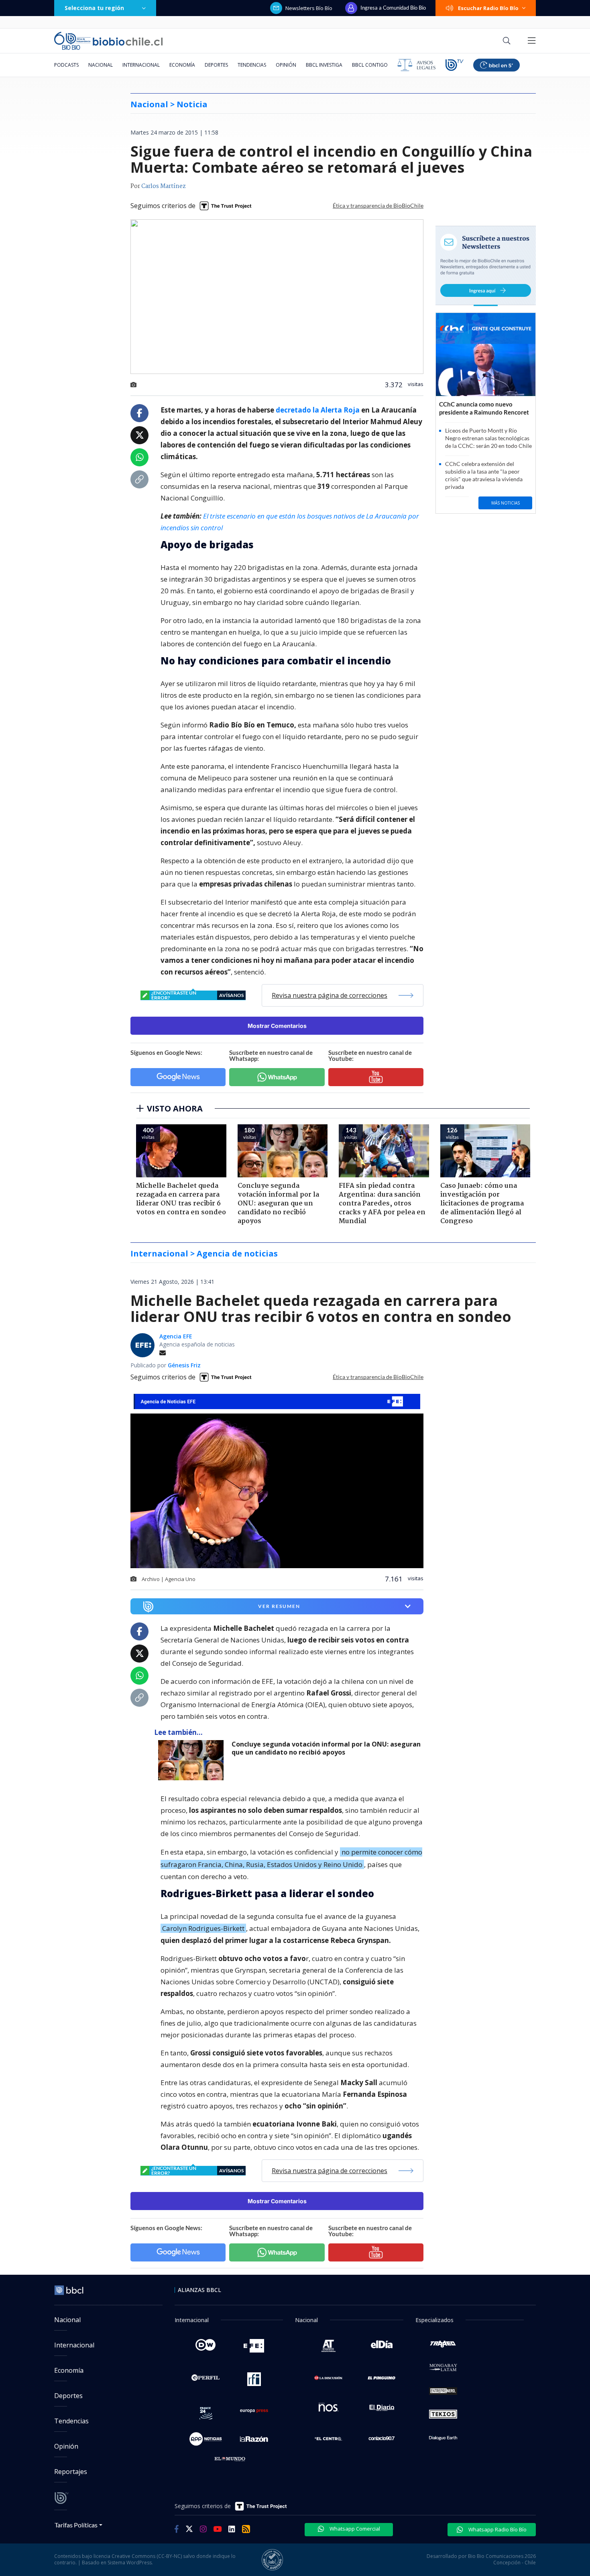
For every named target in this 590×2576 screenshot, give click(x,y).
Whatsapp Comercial (354, 2529)
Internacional (141, 65)
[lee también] (193, 1760)
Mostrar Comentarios (277, 1026)
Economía (182, 65)
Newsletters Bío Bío (309, 8)
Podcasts (66, 65)
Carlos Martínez (164, 186)
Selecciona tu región (94, 8)
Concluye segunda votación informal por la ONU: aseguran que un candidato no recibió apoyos (326, 1748)
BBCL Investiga (324, 65)
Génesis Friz (184, 1365)
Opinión (286, 65)
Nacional (101, 65)
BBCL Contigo (370, 65)
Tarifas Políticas (76, 2525)
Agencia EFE (176, 1336)
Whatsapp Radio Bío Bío (497, 2529)
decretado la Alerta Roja (318, 410)
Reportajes (71, 2472)
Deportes (216, 65)
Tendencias (252, 65)
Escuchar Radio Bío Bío (488, 8)
